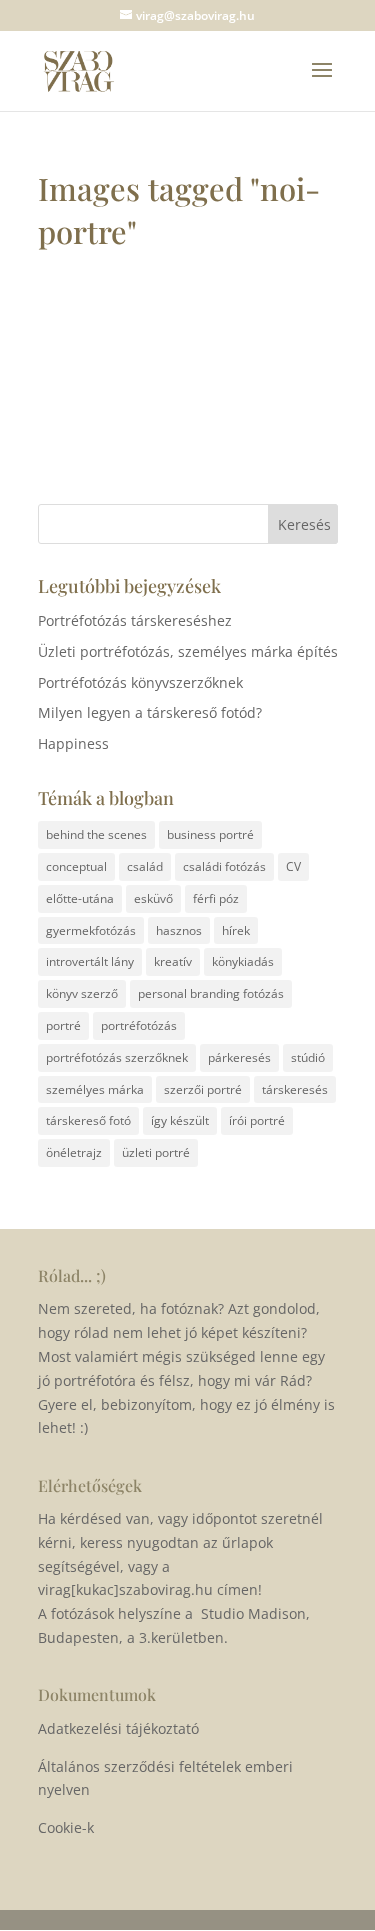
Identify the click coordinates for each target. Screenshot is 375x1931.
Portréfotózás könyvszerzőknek (140, 682)
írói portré (257, 1120)
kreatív (173, 961)
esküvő (153, 898)
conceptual (76, 866)
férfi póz (216, 898)
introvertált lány (90, 961)
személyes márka (95, 1089)
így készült (180, 1120)
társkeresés (295, 1089)
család (145, 866)
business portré (210, 834)
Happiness (73, 743)
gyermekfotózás (91, 930)
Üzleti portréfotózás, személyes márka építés (188, 651)
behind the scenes (96, 834)
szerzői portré (203, 1089)
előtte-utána (80, 898)
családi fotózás (224, 866)
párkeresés (239, 1057)
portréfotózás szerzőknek (117, 1057)
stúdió (308, 1057)
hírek (236, 930)
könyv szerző (82, 993)
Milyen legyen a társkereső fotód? (150, 712)
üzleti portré (156, 1152)
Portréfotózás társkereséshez (135, 620)
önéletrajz (74, 1152)
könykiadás (243, 961)
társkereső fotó (88, 1120)
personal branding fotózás (211, 993)
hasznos (179, 930)
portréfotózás (139, 1025)
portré (63, 1025)
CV (293, 866)
